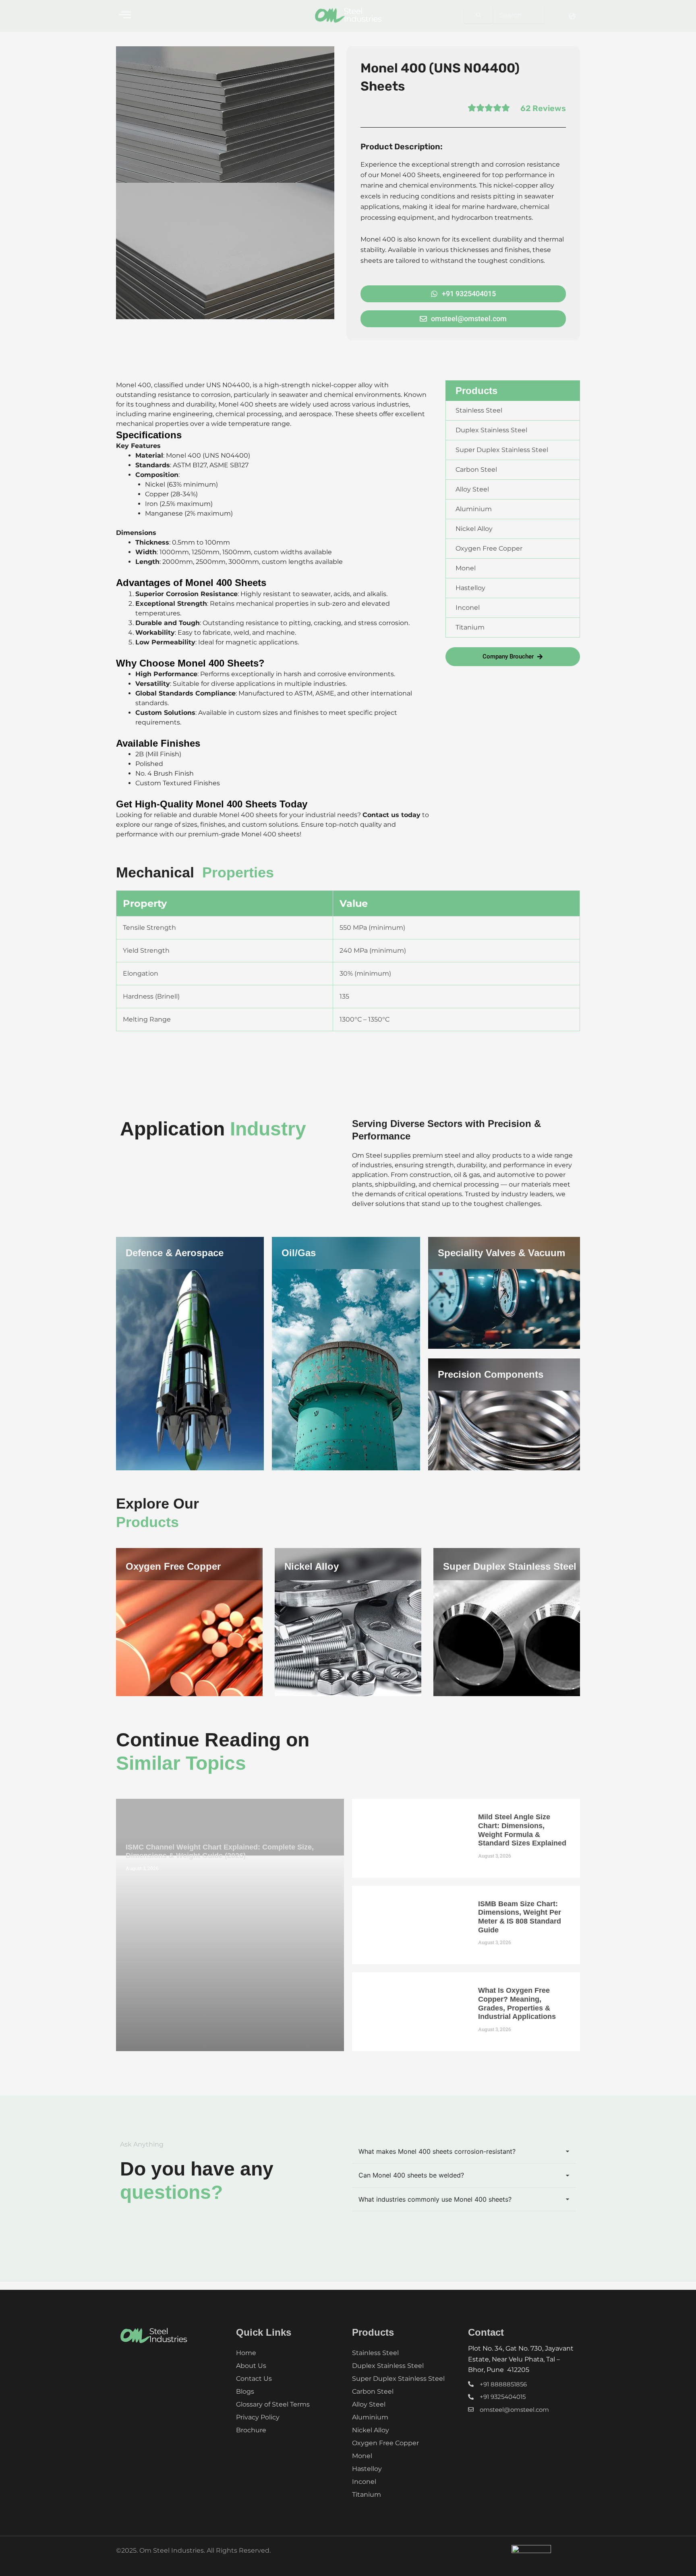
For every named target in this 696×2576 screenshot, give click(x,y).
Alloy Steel (369, 2404)
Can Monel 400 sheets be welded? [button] (411, 2175)
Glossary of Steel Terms (273, 2404)
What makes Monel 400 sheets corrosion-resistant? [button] (437, 2151)
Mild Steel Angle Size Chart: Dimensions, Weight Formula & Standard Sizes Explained (522, 1830)
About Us (251, 2366)
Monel (362, 2456)
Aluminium (370, 2417)
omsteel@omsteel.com (514, 2410)
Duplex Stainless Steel (388, 2366)
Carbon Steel (373, 2391)
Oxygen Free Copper (173, 1566)
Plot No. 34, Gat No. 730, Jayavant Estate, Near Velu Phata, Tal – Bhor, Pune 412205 (521, 2359)
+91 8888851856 (503, 2384)
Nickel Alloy (312, 1566)
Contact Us (254, 2379)
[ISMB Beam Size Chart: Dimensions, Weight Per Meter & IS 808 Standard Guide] (409, 1925)
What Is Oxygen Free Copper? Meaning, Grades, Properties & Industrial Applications (517, 2003)
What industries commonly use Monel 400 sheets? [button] (435, 2199)
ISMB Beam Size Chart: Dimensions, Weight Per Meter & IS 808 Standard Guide (520, 1917)
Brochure (251, 2430)
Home (246, 2353)
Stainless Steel (375, 2353)
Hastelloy (367, 2469)
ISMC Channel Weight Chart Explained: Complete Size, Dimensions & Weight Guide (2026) (220, 1851)
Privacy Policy (258, 2417)
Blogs (245, 2391)
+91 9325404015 (503, 2397)
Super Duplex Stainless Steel (510, 1566)
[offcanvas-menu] (125, 15)
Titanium (367, 2494)
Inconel (364, 2482)
